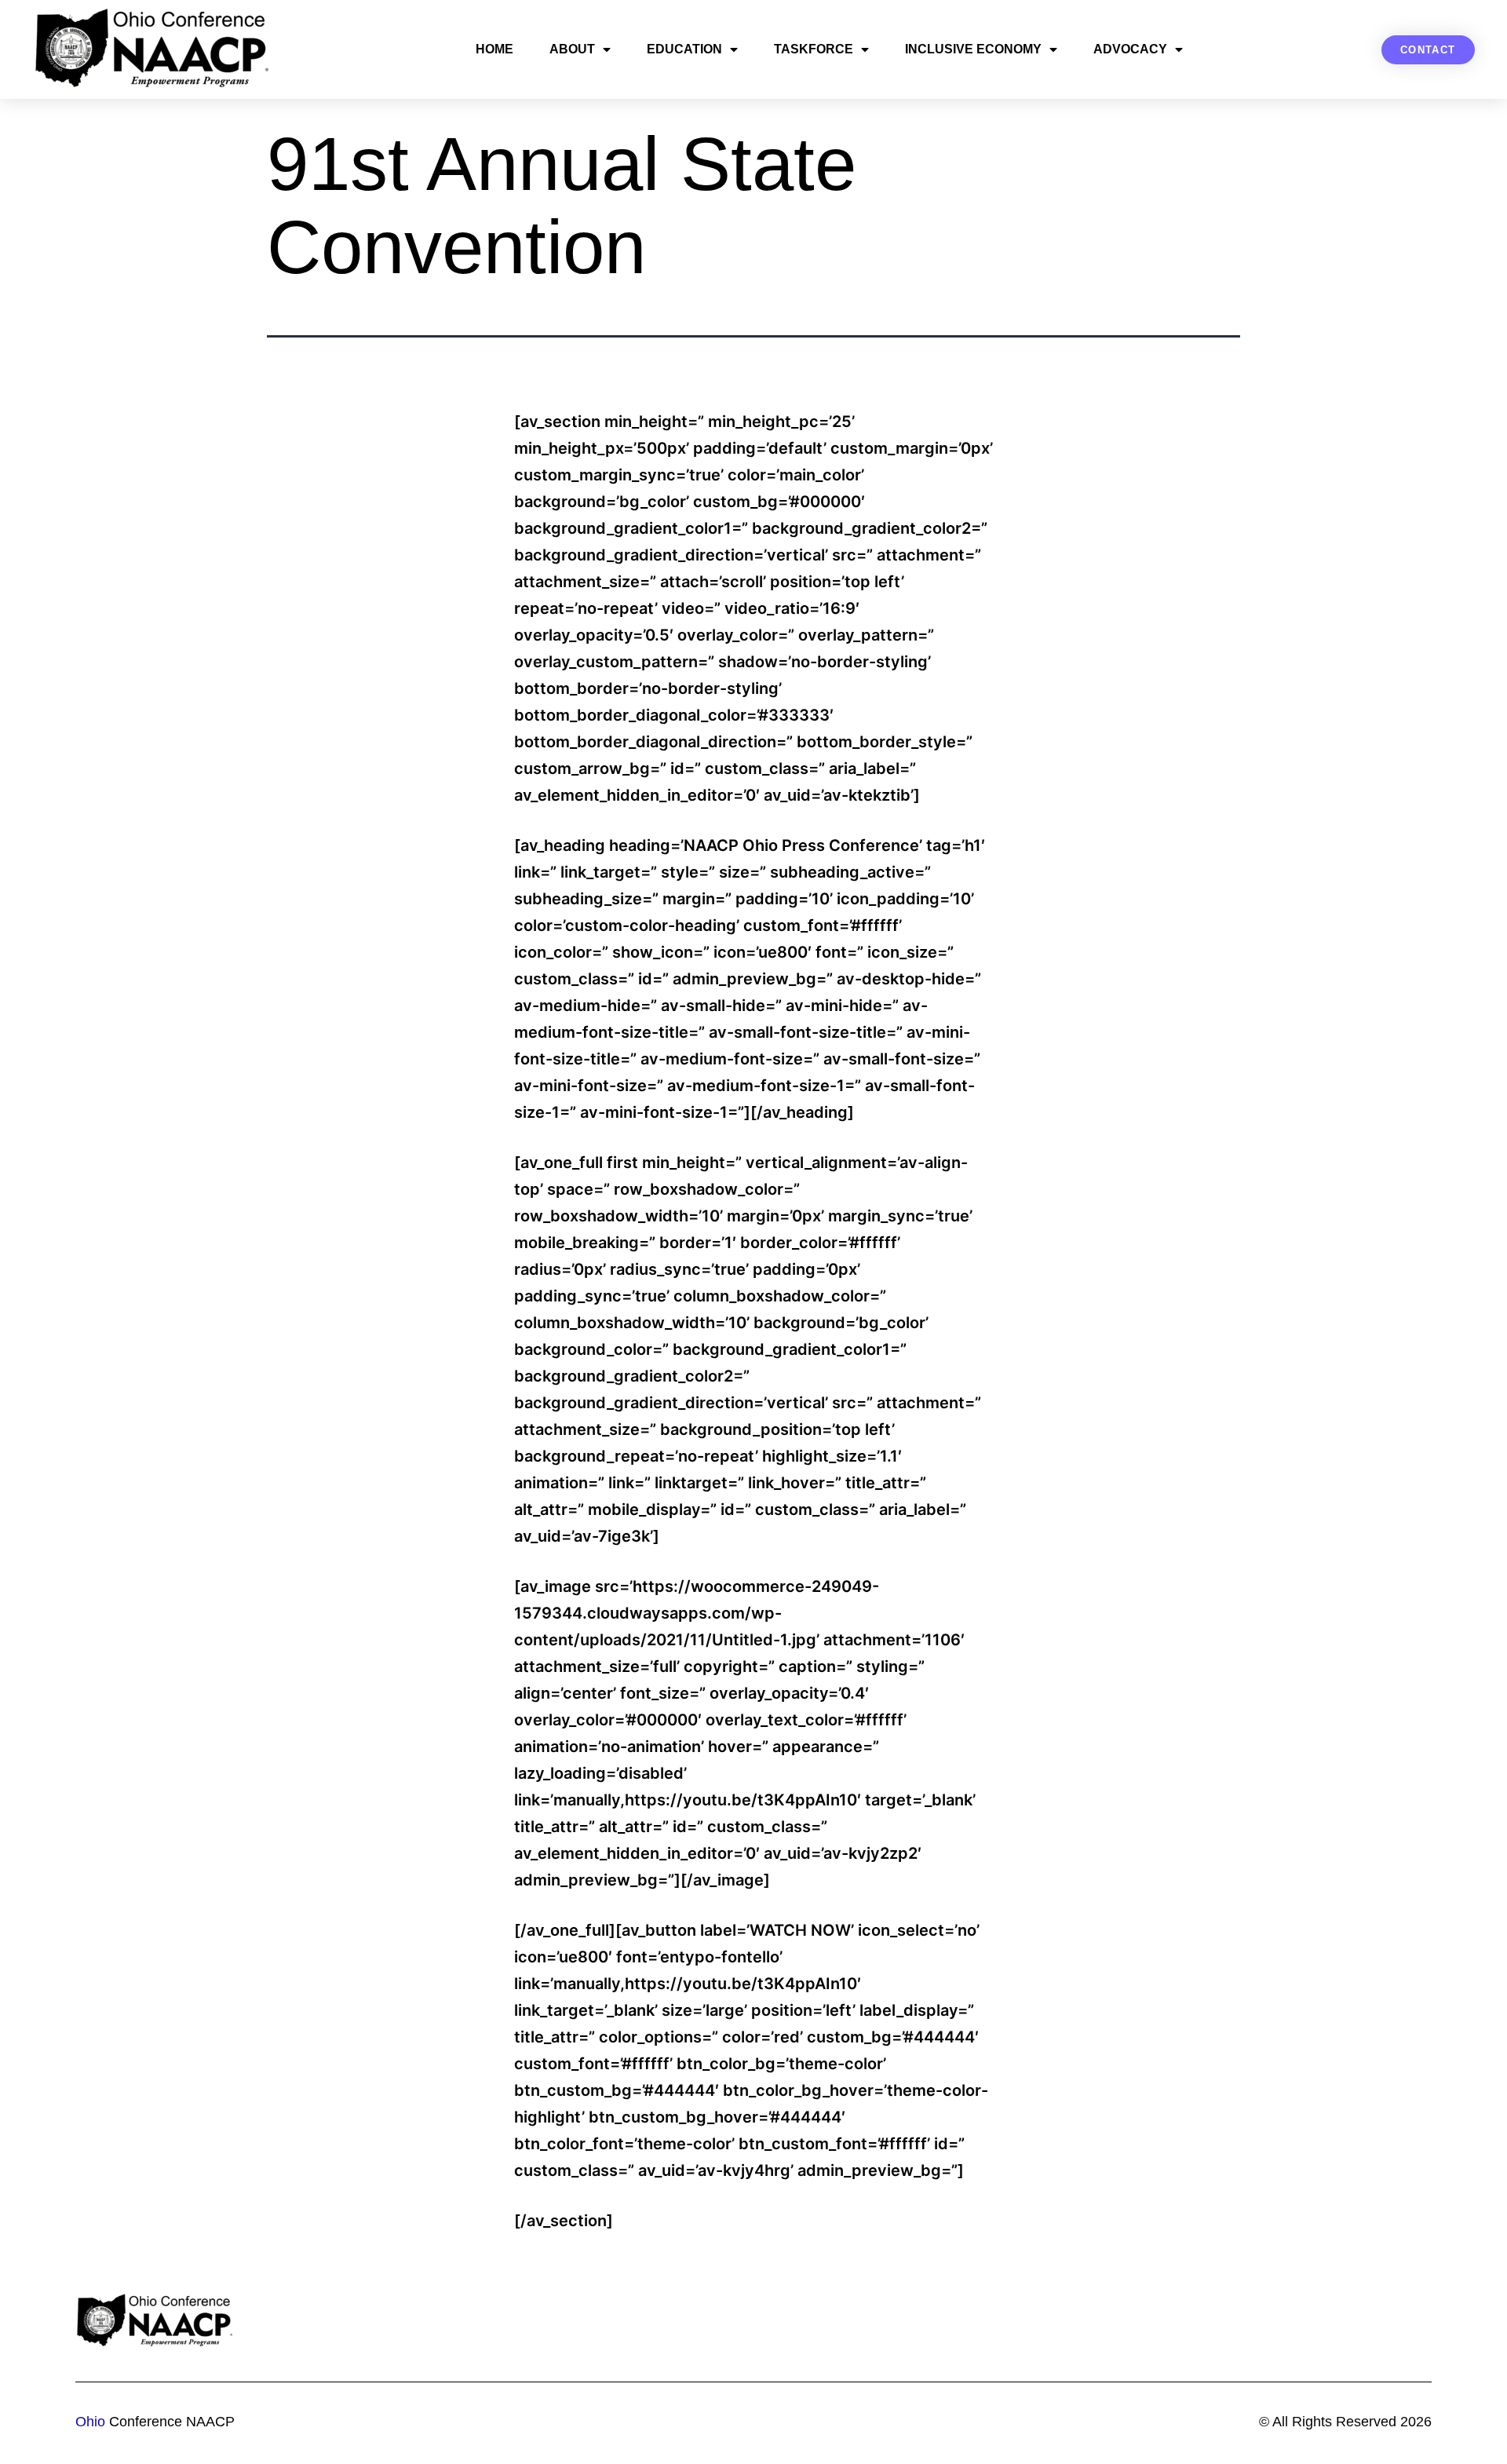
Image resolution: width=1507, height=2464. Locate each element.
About (572, 49)
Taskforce (814, 49)
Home (494, 49)
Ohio (90, 2422)
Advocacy (1130, 49)
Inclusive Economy (973, 49)
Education (684, 49)
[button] (1428, 50)
